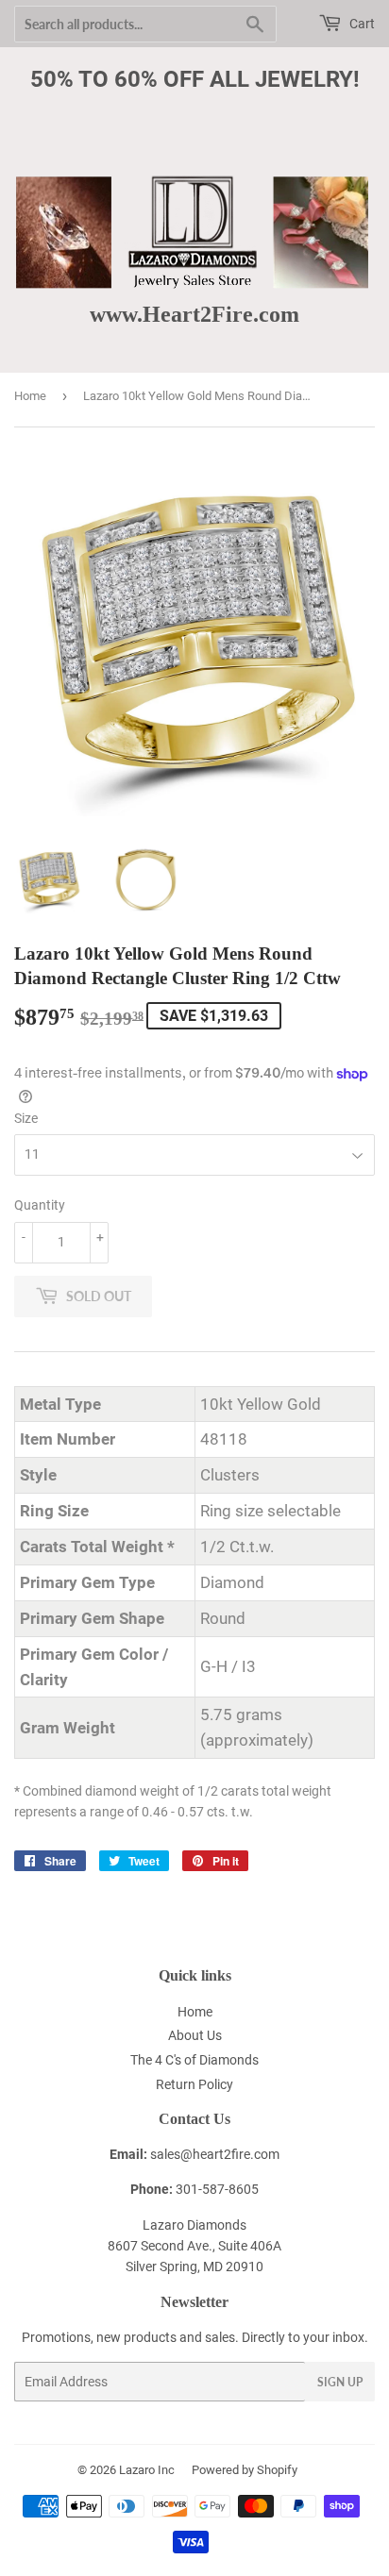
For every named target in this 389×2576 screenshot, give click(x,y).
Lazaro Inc (147, 2470)
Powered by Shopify (245, 2470)
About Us (195, 2035)
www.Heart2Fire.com (194, 314)
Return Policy (194, 2084)
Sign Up (340, 2382)
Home (30, 396)
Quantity (40, 1205)
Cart (361, 24)
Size (26, 1118)
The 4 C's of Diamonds (194, 2060)
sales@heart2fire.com (215, 2154)
